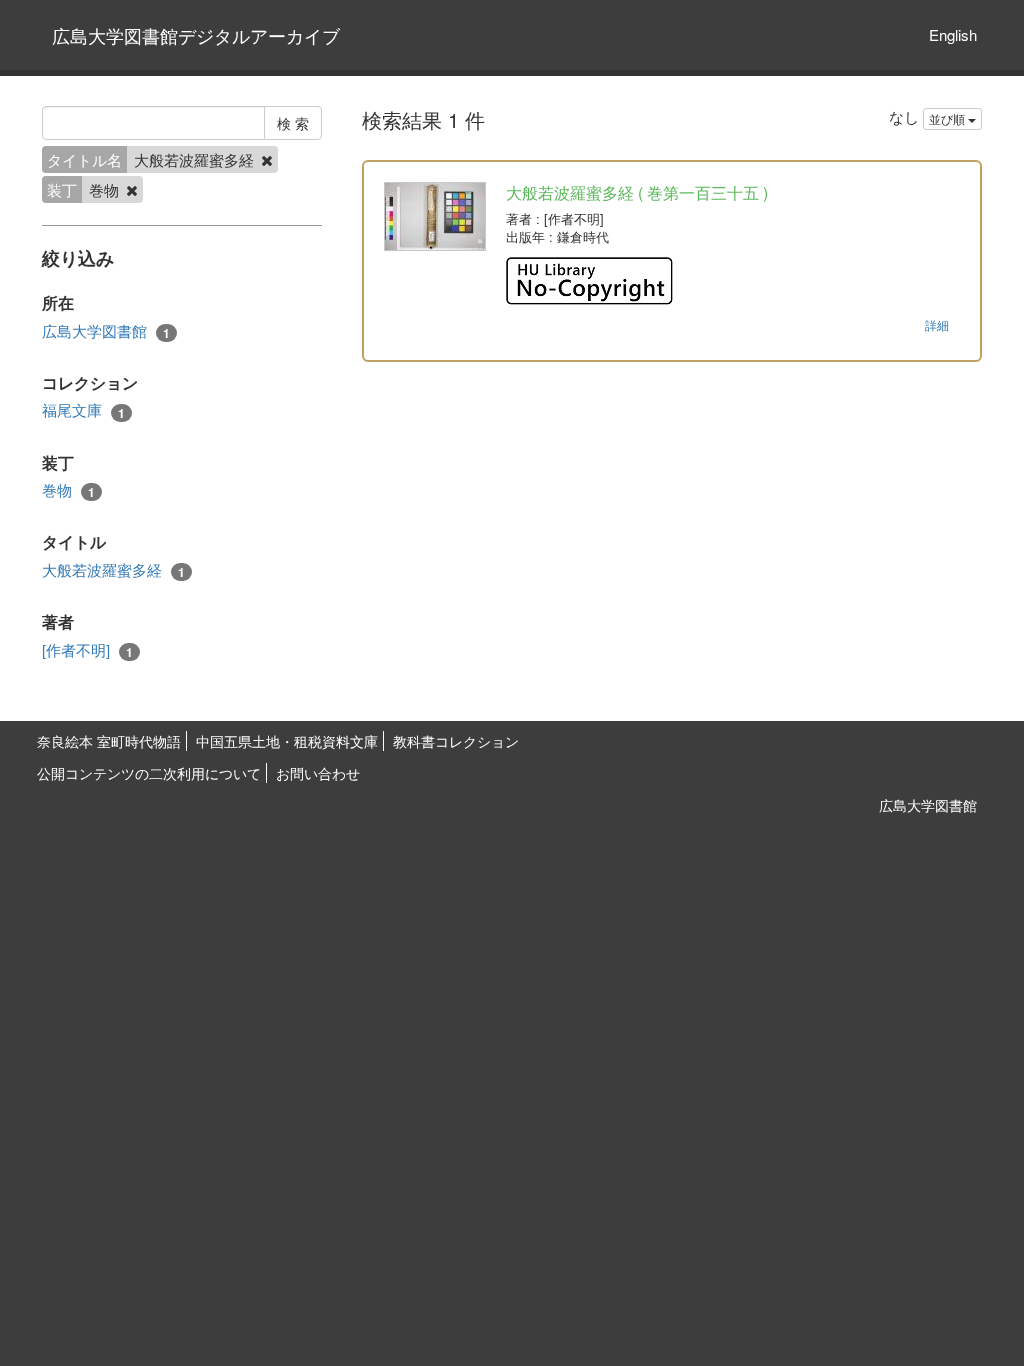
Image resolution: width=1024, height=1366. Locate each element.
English (953, 34)
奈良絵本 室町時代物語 (109, 741)
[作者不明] (87, 650)
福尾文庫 (83, 410)
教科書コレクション (456, 741)
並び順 (948, 118)
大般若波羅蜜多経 (113, 570)
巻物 (68, 490)
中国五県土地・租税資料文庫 (287, 741)
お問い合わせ (318, 773)
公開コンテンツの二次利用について (149, 773)
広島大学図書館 (106, 331)
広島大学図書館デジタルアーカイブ (196, 35)
